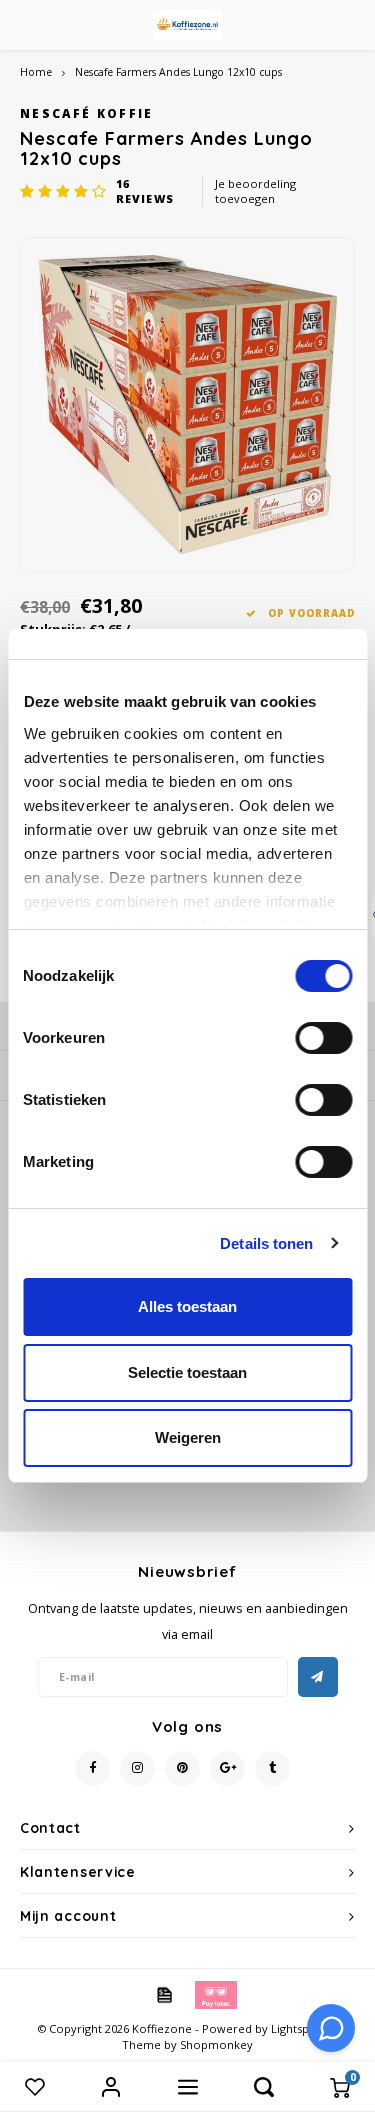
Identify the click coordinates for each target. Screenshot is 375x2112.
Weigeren (188, 1437)
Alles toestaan (187, 1306)
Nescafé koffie (87, 113)
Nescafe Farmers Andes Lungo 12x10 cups (178, 72)
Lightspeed (300, 2028)
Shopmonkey (216, 2044)
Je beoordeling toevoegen (255, 191)
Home (36, 72)
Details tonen (266, 1243)
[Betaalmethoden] (163, 1993)
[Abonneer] (318, 1677)
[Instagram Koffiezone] (137, 1768)
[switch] (323, 1038)
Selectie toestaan (187, 1372)
